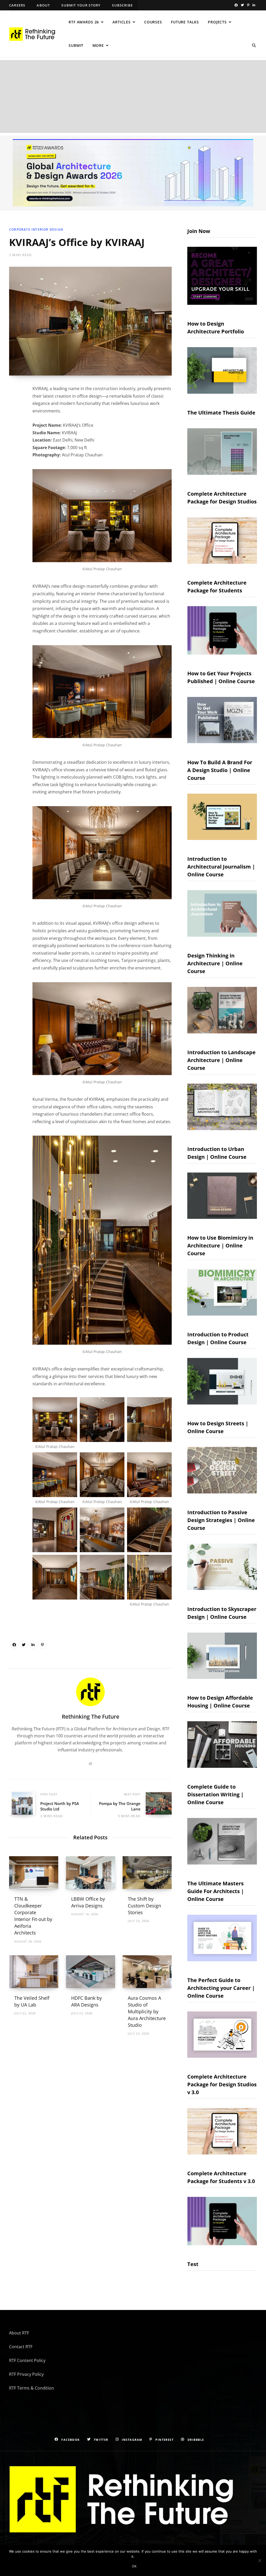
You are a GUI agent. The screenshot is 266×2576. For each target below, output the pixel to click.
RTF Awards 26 (84, 22)
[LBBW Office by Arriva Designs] (91, 1873)
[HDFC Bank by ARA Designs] (91, 1972)
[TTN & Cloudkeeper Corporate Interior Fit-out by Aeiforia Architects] (34, 1873)
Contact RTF (21, 2347)
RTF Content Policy (27, 2360)
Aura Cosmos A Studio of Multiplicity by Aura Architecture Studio (147, 2011)
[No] (260, 2560)
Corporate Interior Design (36, 229)
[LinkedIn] (33, 1645)
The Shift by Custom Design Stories (144, 1906)
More (98, 45)
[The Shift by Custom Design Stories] (147, 1873)
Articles (122, 22)
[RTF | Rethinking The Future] (34, 34)
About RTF (19, 2333)
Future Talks (185, 22)
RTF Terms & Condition (32, 2388)
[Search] (254, 46)
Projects (217, 22)
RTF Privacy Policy (26, 2374)
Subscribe (122, 5)
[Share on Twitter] (24, 1645)
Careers (17, 5)
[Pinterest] (42, 1645)
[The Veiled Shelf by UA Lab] (34, 1972)
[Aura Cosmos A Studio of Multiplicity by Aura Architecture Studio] (147, 1972)
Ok (134, 2566)
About (43, 5)
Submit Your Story (81, 5)
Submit (76, 45)
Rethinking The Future (91, 1717)
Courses (153, 22)
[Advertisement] (133, 96)
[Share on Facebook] (14, 1645)
